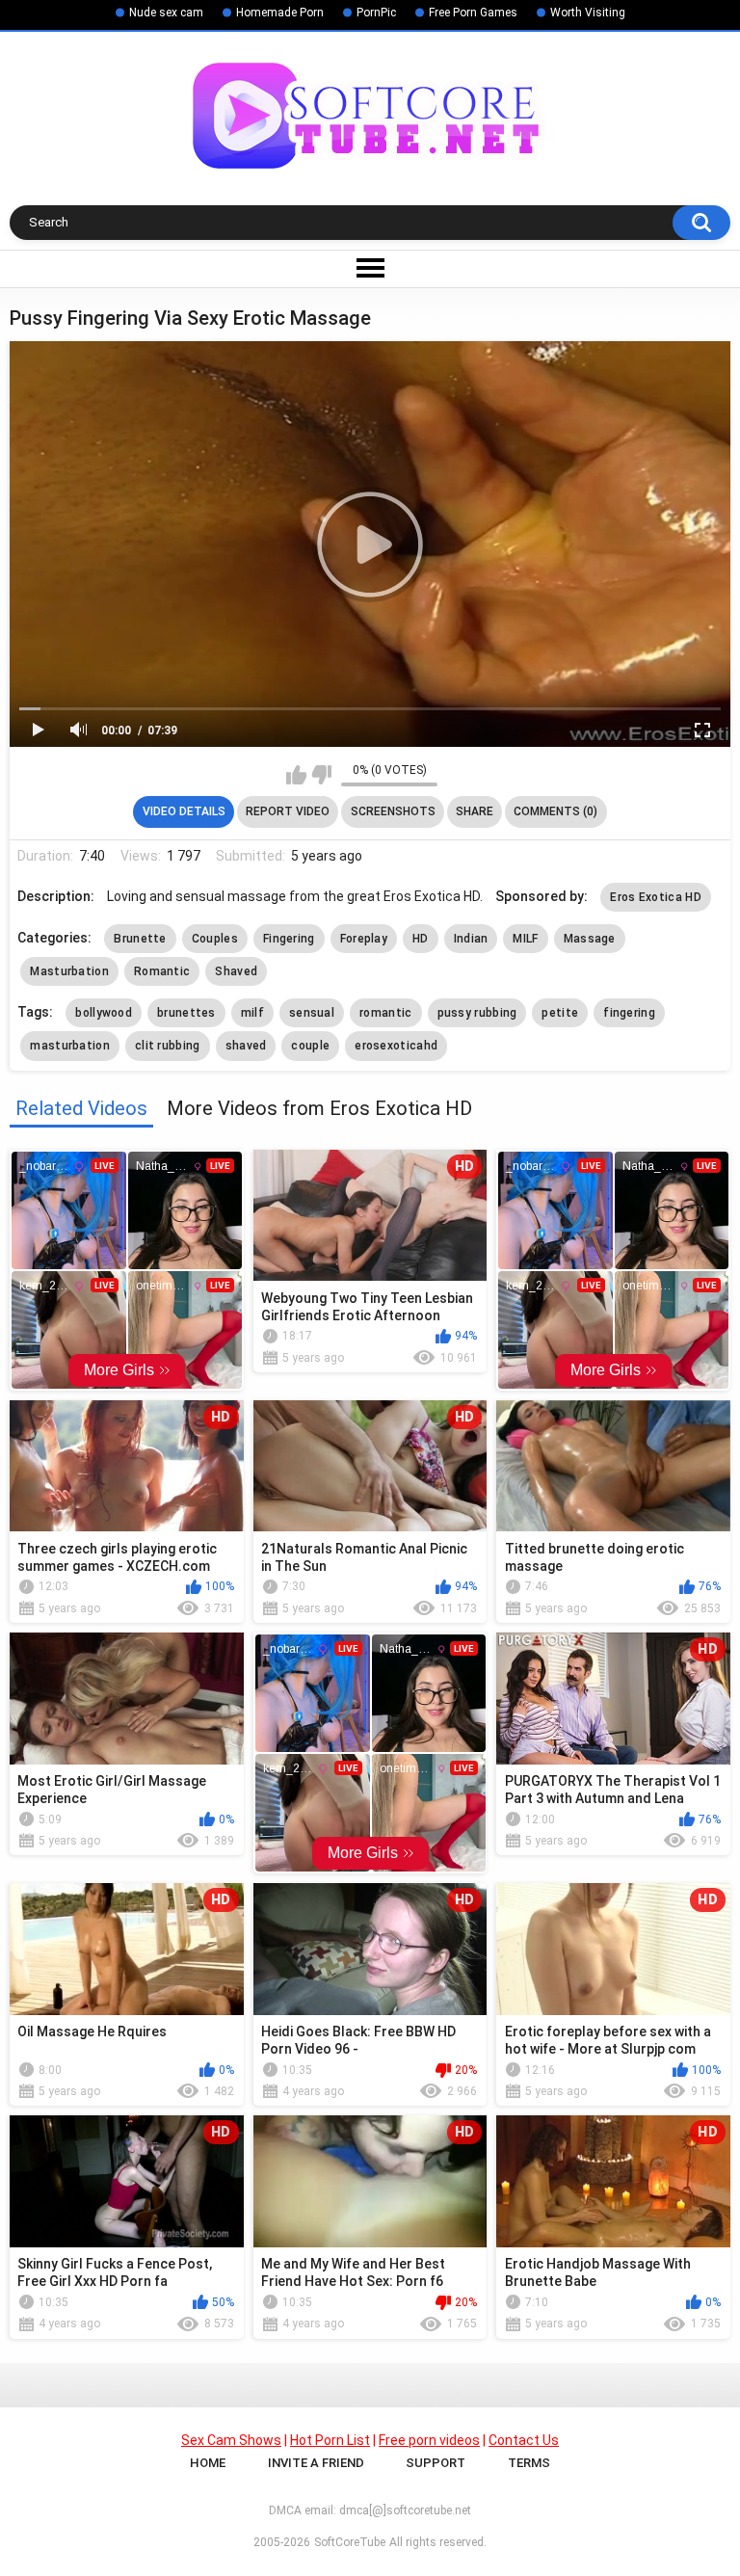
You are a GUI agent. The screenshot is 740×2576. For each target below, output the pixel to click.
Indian (471, 939)
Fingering (289, 939)
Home (208, 2463)
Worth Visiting (588, 13)
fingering (629, 1013)
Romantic (162, 971)
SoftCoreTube (350, 2542)
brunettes (186, 1013)
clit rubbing (168, 1046)
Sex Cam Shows (231, 2440)
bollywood (104, 1013)
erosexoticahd (396, 1046)
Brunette (140, 939)
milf (252, 1013)
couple (310, 1046)
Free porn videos (429, 2440)
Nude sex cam (166, 13)
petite (560, 1013)
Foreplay (364, 939)
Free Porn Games (473, 13)
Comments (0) (555, 811)
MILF (525, 939)
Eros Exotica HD (656, 897)
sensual (312, 1013)
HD (421, 939)
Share (475, 811)
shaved (246, 1046)
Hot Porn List (330, 2440)
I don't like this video (321, 775)
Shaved (236, 971)
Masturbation (69, 971)
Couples (215, 939)
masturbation (70, 1046)
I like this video (296, 775)
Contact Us (524, 2440)
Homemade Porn (280, 13)
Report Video (288, 811)
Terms (529, 2463)
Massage (590, 939)
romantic (385, 1013)
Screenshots (393, 811)
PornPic (376, 13)
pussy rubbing (477, 1013)
